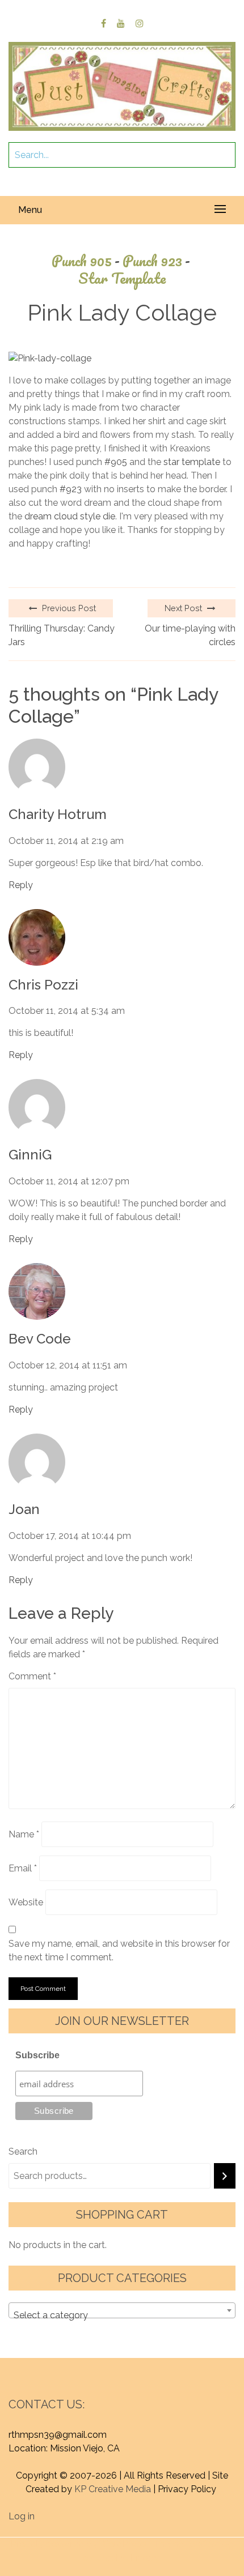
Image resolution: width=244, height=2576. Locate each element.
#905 (116, 462)
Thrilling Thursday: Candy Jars (62, 635)
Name (24, 1834)
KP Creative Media (113, 2489)
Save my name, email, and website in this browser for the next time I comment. (119, 1950)
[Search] (225, 2176)
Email (23, 1868)
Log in (22, 2516)
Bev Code (40, 1339)
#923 (71, 489)
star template (192, 462)
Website (26, 1902)
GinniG (30, 1155)
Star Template (122, 278)
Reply (21, 885)
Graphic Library (128, 2558)
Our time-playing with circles (190, 635)
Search (23, 2151)
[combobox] (122, 2310)
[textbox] (122, 2315)
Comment (32, 1676)
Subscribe (37, 2055)
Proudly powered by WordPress (79, 2544)
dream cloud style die (70, 516)
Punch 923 (156, 261)
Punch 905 (86, 261)
